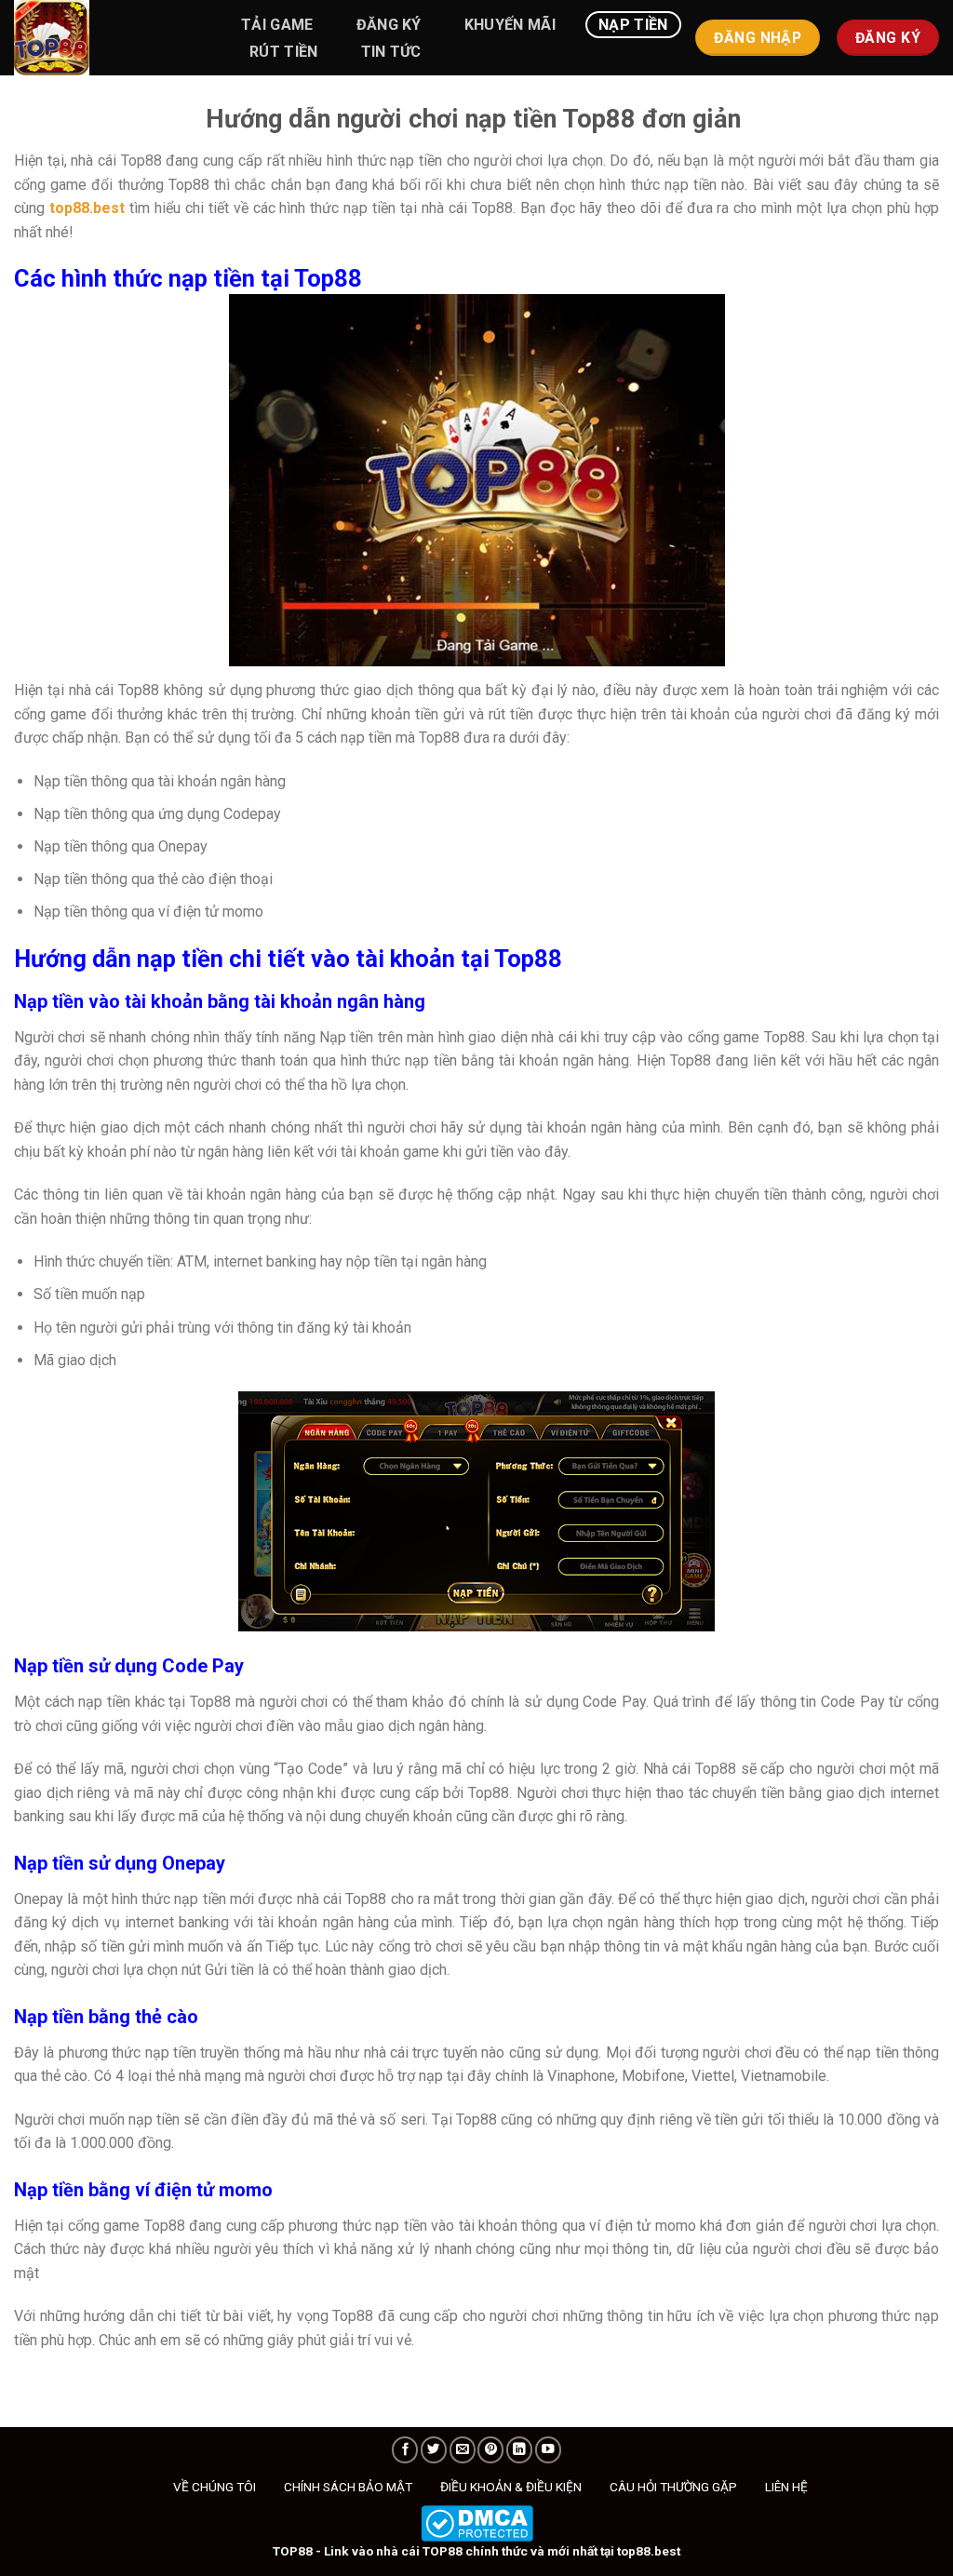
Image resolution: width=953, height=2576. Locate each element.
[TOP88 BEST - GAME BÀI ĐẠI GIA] (107, 38)
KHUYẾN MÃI (510, 25)
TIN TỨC (391, 52)
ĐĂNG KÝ (389, 25)
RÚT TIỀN (284, 52)
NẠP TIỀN (633, 25)
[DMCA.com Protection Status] (477, 2522)
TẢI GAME (277, 25)
